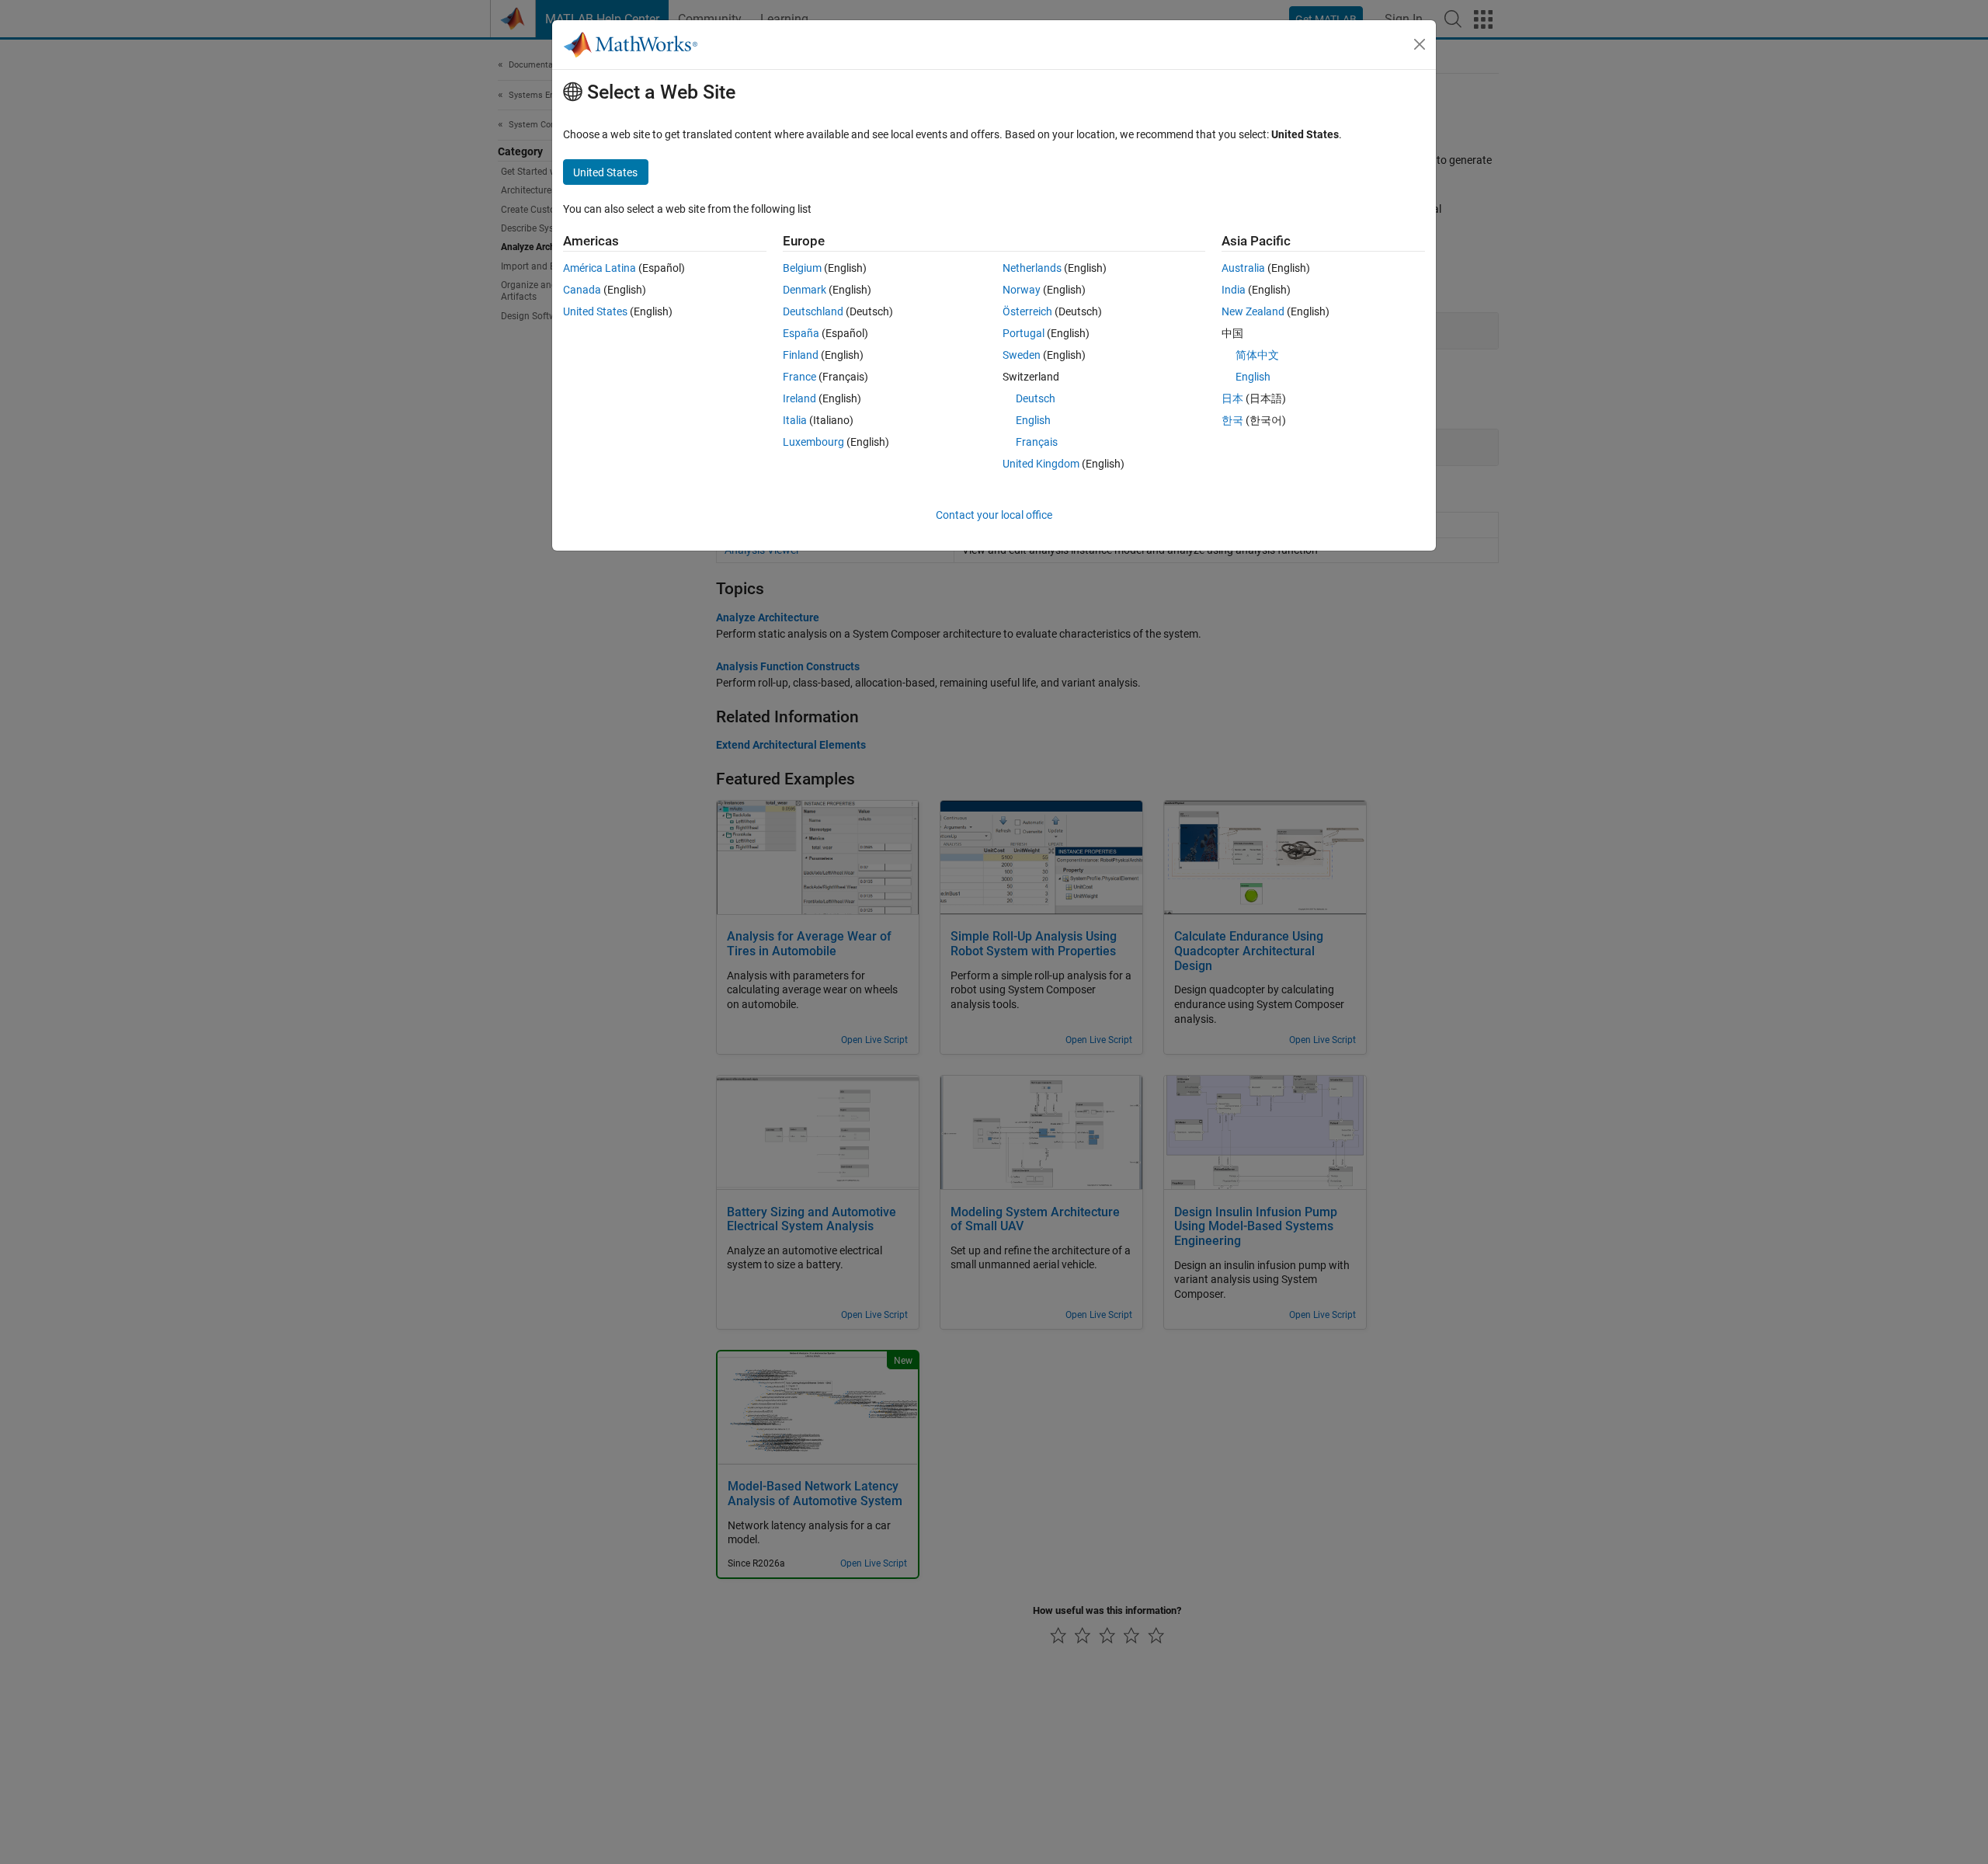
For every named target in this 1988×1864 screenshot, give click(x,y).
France (799, 377)
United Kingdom (1041, 464)
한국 (1232, 420)
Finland (801, 355)
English (1033, 420)
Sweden (1022, 355)
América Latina (600, 268)
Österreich (1027, 311)
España (801, 333)
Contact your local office (994, 515)
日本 (1232, 398)
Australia (1243, 268)
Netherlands (1032, 268)
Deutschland (813, 311)
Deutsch (1036, 398)
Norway (1022, 290)
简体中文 (1257, 355)
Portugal (1024, 333)
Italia (795, 420)
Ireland (799, 398)
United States (595, 311)
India (1234, 290)
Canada (582, 290)
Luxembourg (813, 442)
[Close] (1420, 44)
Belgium (802, 268)
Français (1037, 442)
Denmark (805, 290)
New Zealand (1253, 311)
